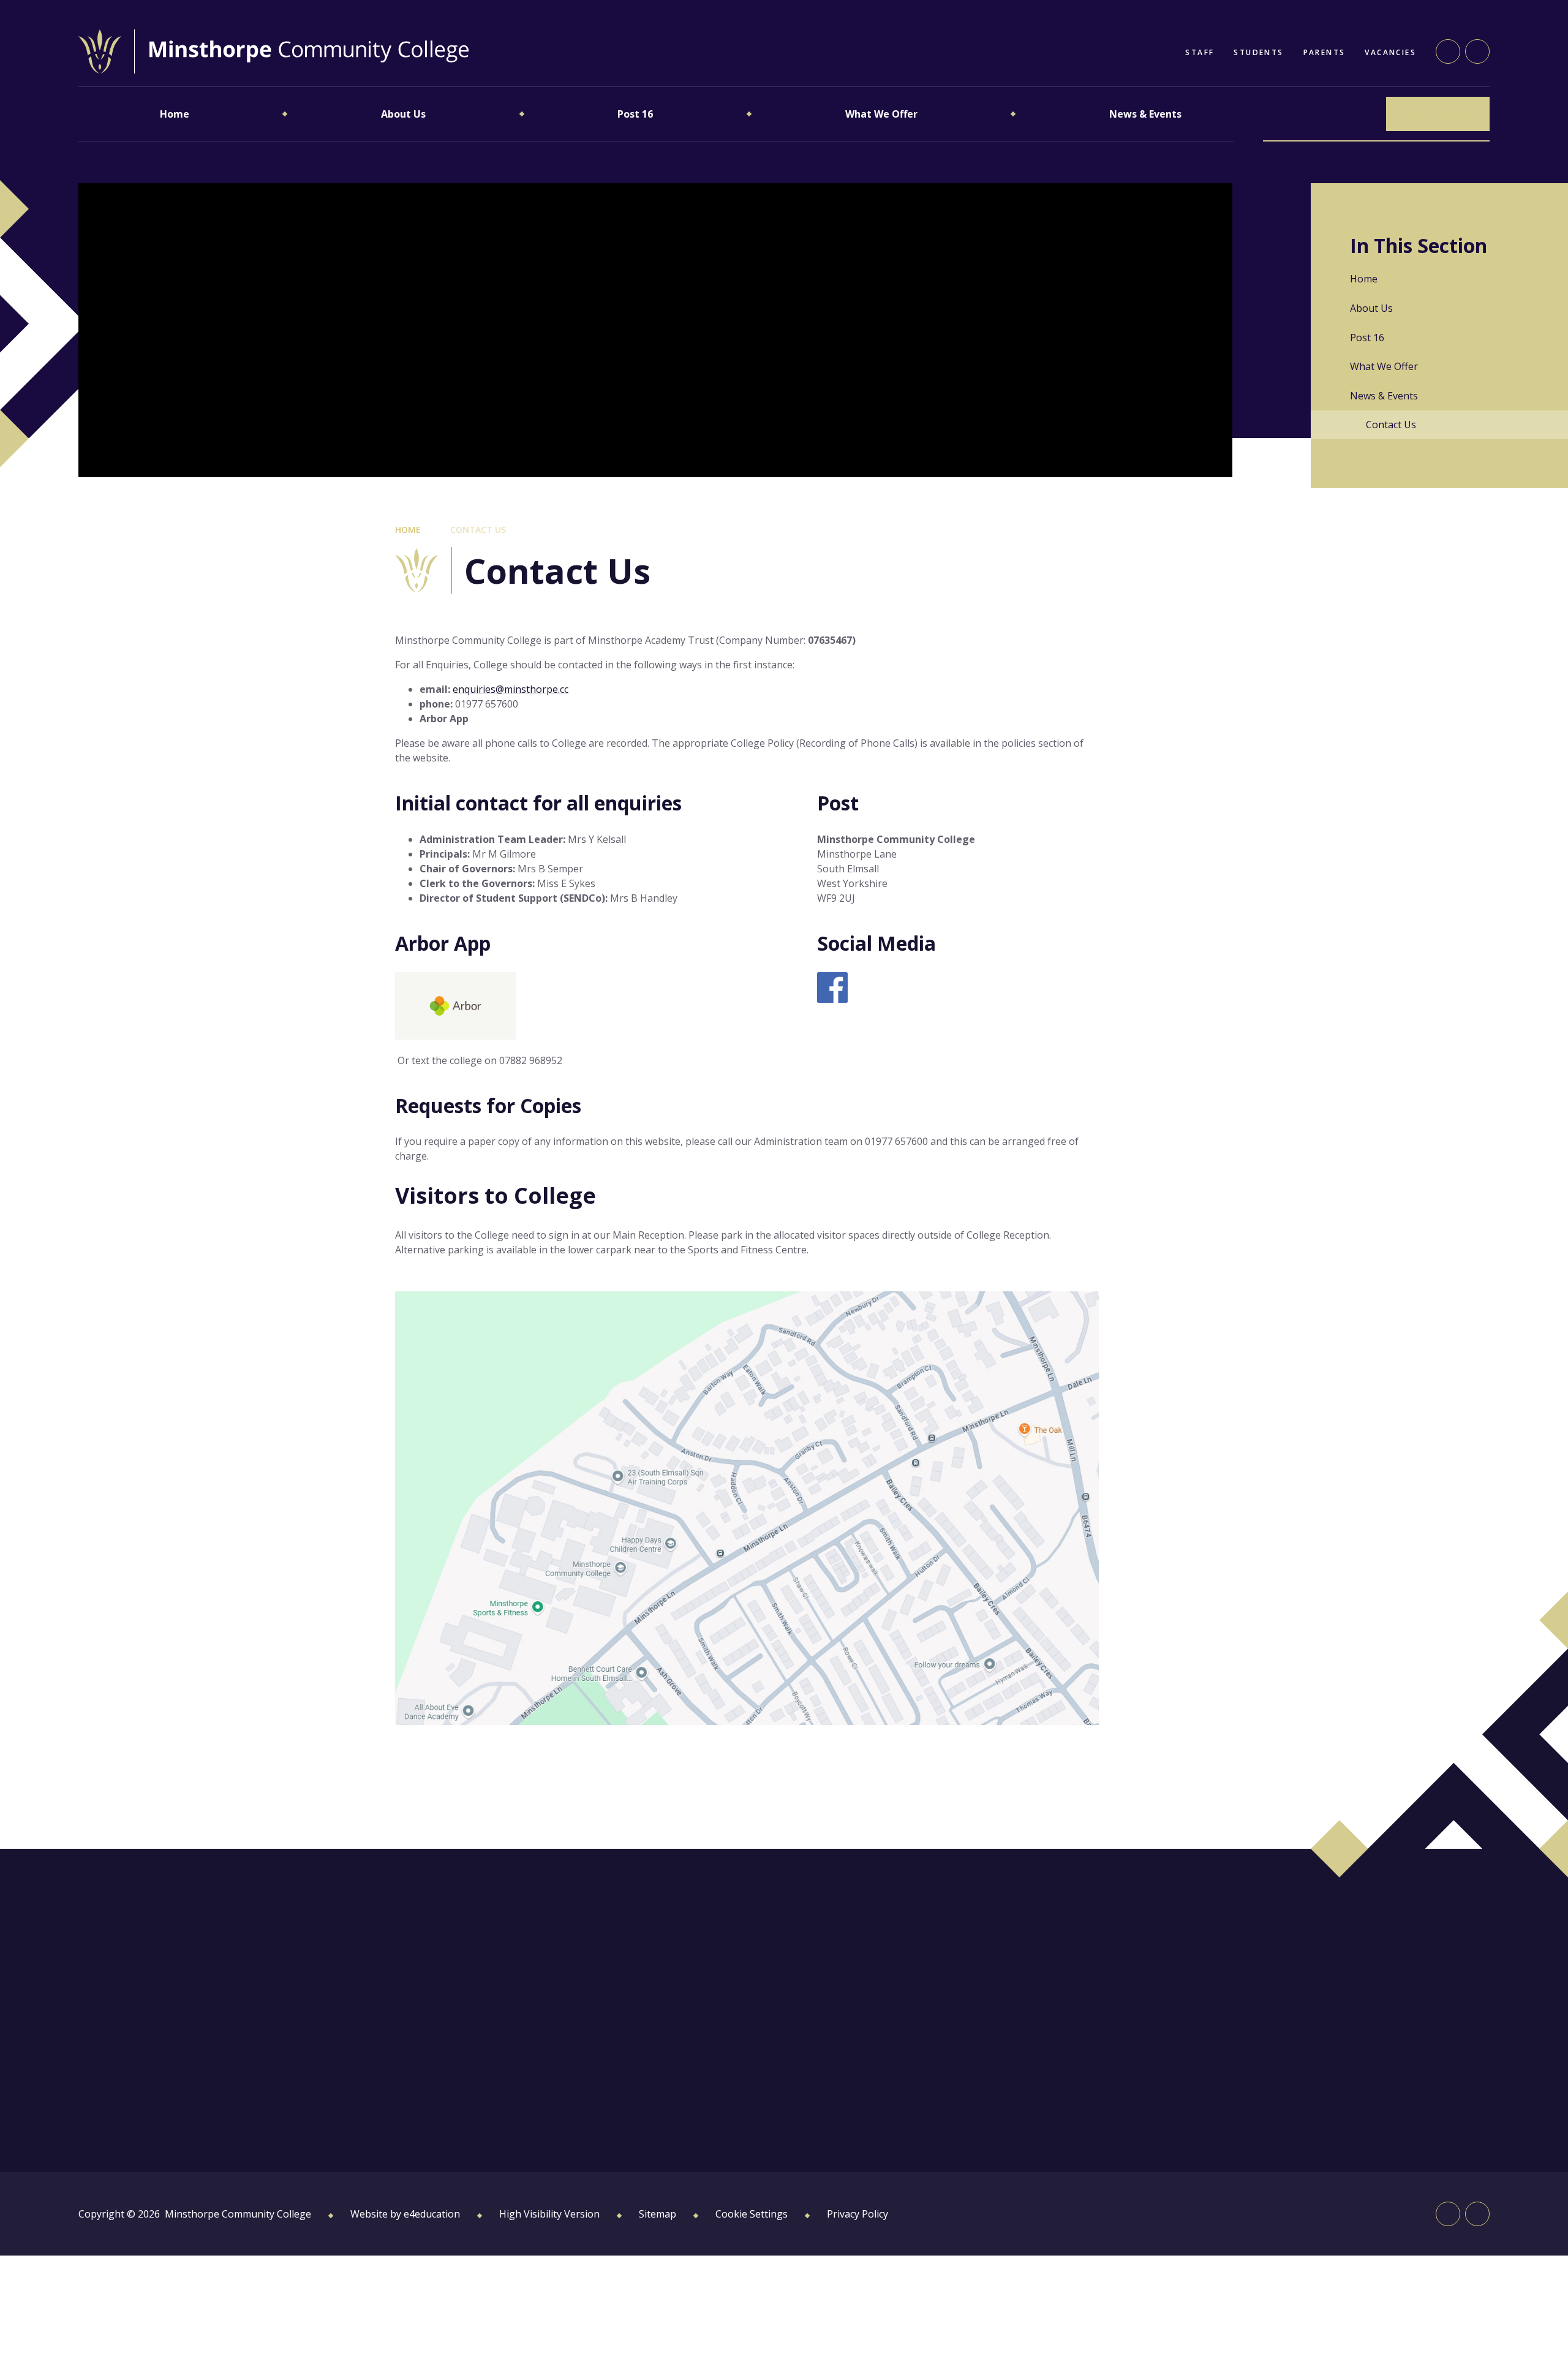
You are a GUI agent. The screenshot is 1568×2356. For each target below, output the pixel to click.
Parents (1325, 52)
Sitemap (658, 2214)
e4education (432, 2214)
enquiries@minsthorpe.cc (511, 689)
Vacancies (1390, 52)
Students (1258, 52)
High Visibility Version (549, 2214)
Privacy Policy (858, 2214)
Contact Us (478, 530)
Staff (1200, 52)
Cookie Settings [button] (752, 2214)
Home (408, 530)
